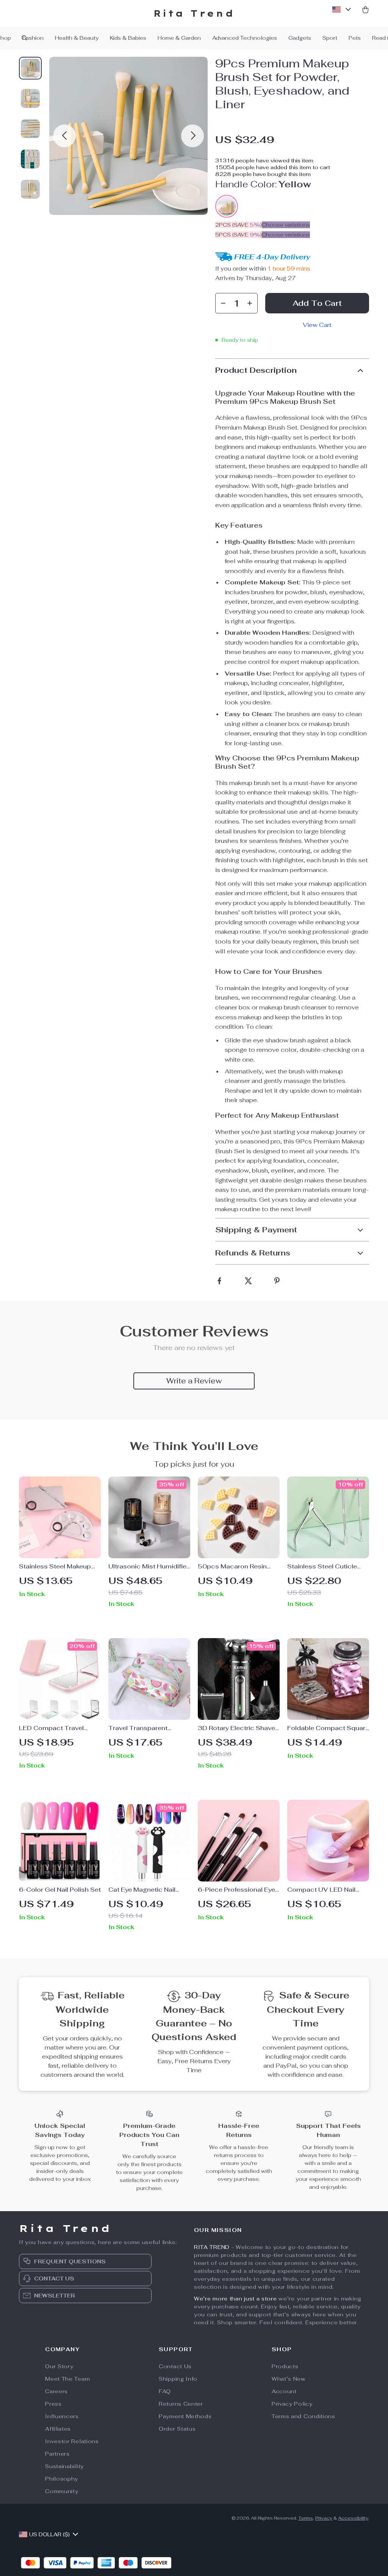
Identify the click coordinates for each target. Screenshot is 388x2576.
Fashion (33, 38)
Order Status (177, 2429)
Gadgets (300, 38)
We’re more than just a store (235, 2299)
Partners (57, 2454)
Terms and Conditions (304, 2416)
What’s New (289, 2379)
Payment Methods (185, 2416)
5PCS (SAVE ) (239, 235)
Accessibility (353, 2518)
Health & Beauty (77, 38)
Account (284, 2391)
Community (62, 2491)
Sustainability (64, 2466)
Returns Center (181, 2404)
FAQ (165, 2391)
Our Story (59, 2366)
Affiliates (58, 2429)
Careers (56, 2391)
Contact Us (175, 2366)
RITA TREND (212, 2247)
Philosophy (62, 2479)
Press (53, 2404)
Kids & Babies (128, 38)
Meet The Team (67, 2379)
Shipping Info (178, 2379)
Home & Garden (179, 38)
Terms (306, 2518)
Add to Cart (317, 303)
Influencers (62, 2416)
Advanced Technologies (245, 38)
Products (285, 2366)
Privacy (324, 2518)
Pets (355, 38)
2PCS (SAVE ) (239, 225)
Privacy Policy (292, 2404)
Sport (330, 38)
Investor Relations (72, 2441)
